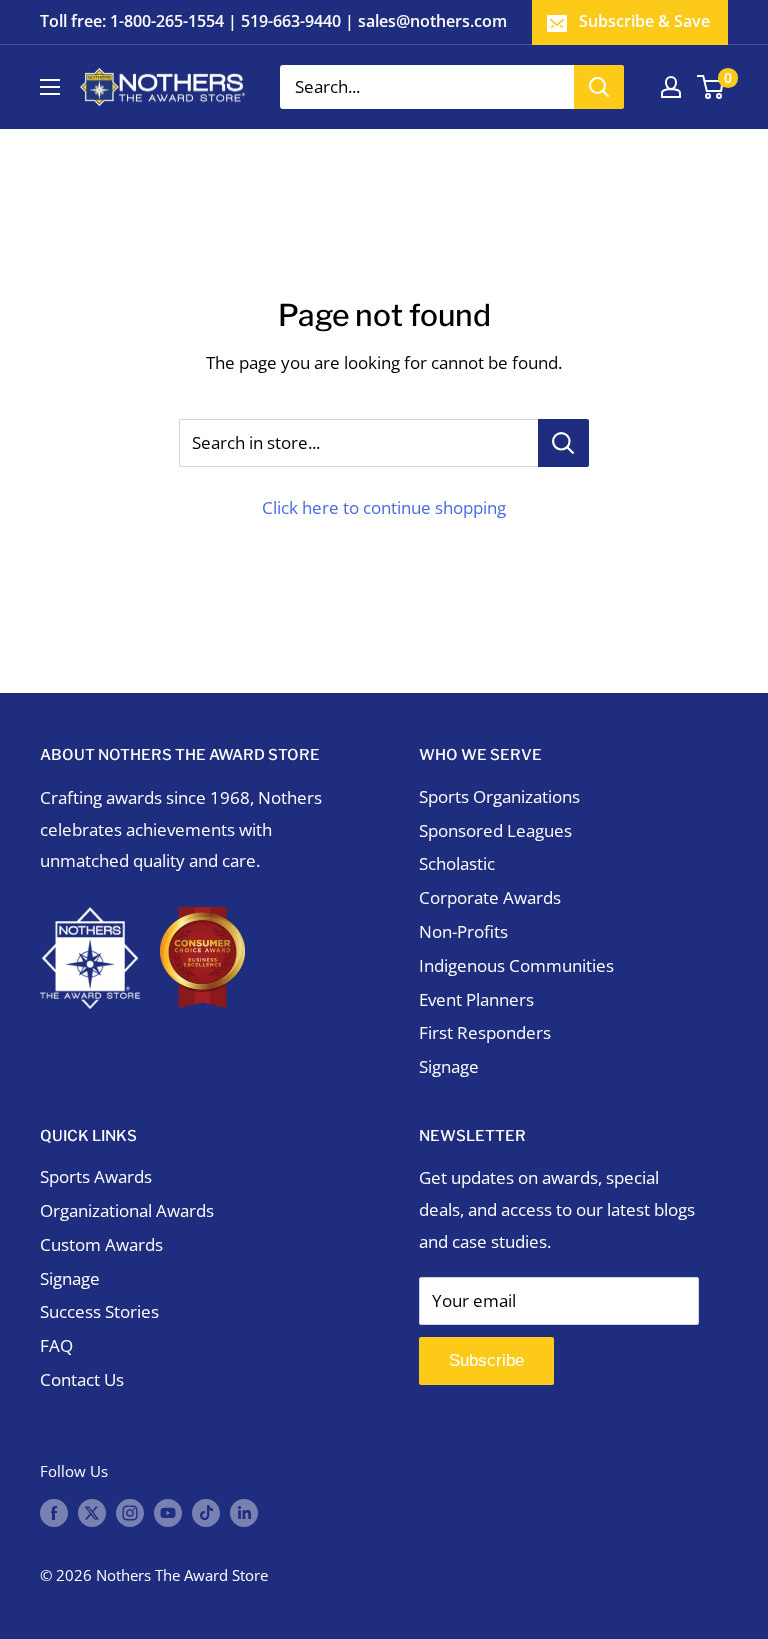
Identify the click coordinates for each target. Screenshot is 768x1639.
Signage (449, 1066)
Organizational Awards (127, 1210)
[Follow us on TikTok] (206, 1512)
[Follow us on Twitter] (92, 1512)
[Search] (599, 87)
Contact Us (82, 1379)
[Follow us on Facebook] (54, 1512)
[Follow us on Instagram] (130, 1512)
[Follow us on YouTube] (168, 1512)
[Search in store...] (563, 443)
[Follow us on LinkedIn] (244, 1512)
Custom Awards (101, 1244)
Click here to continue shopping (384, 507)
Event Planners (476, 999)
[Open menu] (50, 87)
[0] (711, 87)
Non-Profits (463, 931)
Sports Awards (96, 1176)
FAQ (56, 1345)
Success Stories (99, 1311)
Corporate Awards (490, 897)
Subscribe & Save (644, 21)
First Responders (485, 1032)
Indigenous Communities (516, 965)
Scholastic (457, 863)
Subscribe (486, 1360)
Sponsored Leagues (495, 830)
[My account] (671, 87)
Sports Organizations (499, 796)
